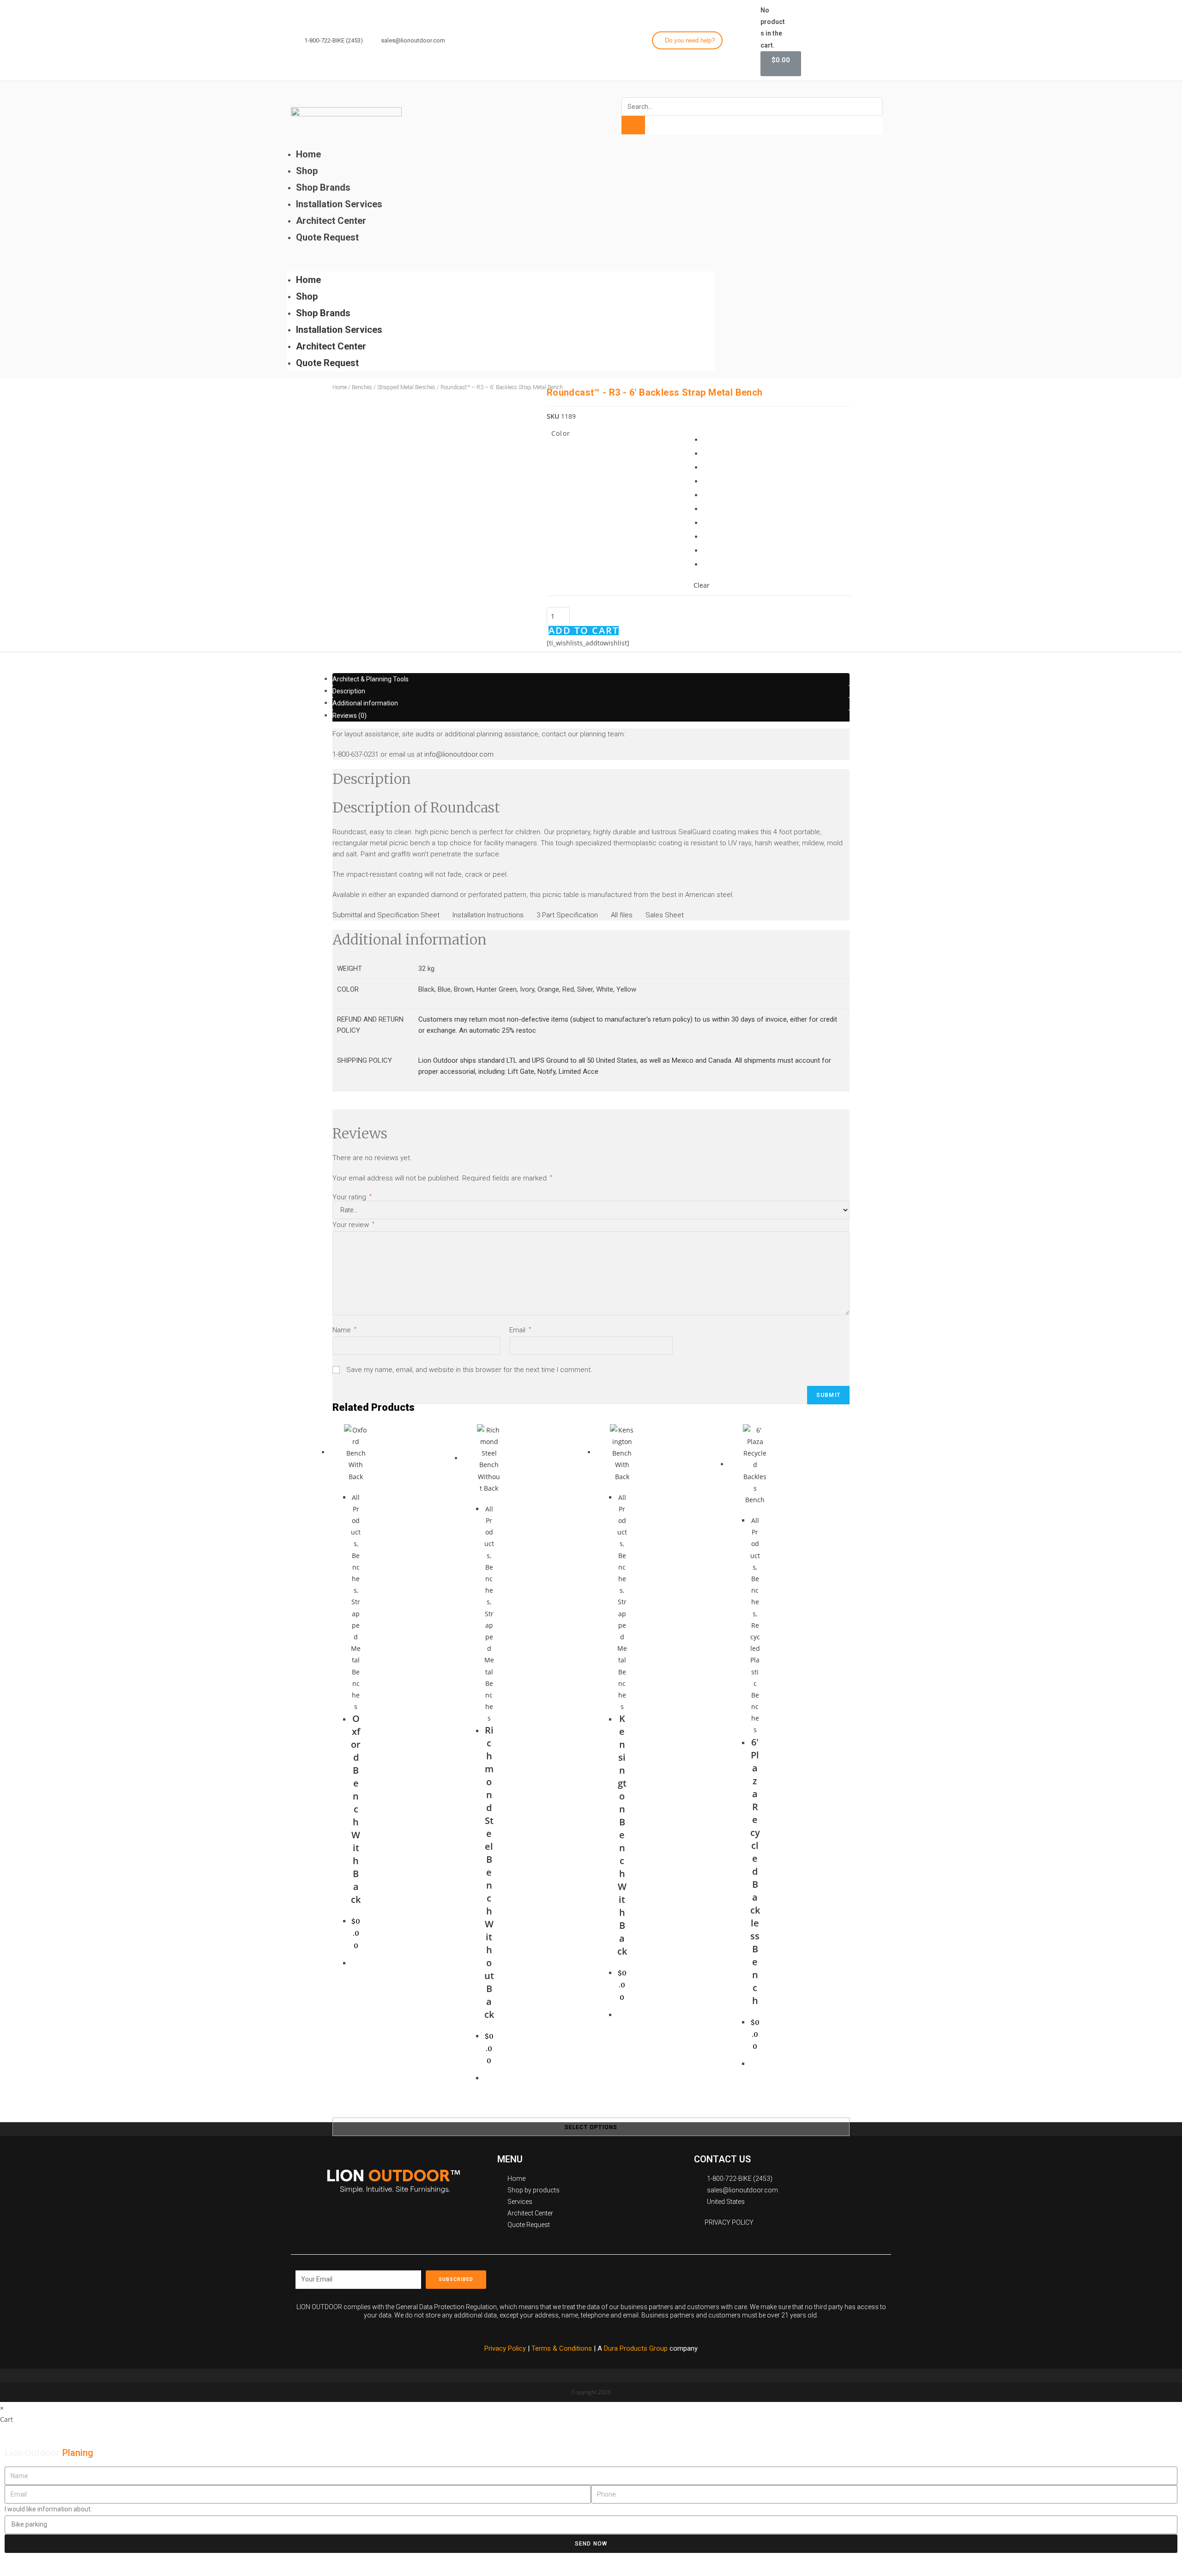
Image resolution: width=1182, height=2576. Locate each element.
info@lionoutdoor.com (459, 754)
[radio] (710, 441)
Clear (702, 585)
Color (561, 433)
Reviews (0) (350, 716)
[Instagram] (849, 39)
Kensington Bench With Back (622, 1835)
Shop (307, 171)
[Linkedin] (882, 39)
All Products (356, 1521)
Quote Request (327, 237)
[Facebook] (832, 39)
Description (349, 691)
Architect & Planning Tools (371, 679)
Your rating (352, 1197)
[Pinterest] (743, 2276)
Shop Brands (323, 187)
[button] (687, 40)
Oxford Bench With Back (356, 1809)
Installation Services (339, 204)
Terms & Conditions (563, 2348)
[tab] (591, 679)
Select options (591, 2127)
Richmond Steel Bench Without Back (489, 1872)
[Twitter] (865, 39)
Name (344, 1330)
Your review (353, 1225)
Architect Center (331, 221)
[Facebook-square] (702, 2276)
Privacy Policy (505, 2348)
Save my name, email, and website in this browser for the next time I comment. (469, 1370)
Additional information (365, 703)
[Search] (633, 125)
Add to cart (584, 631)
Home (308, 154)
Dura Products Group (636, 2348)
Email (520, 1330)
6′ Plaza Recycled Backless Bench (755, 1871)
